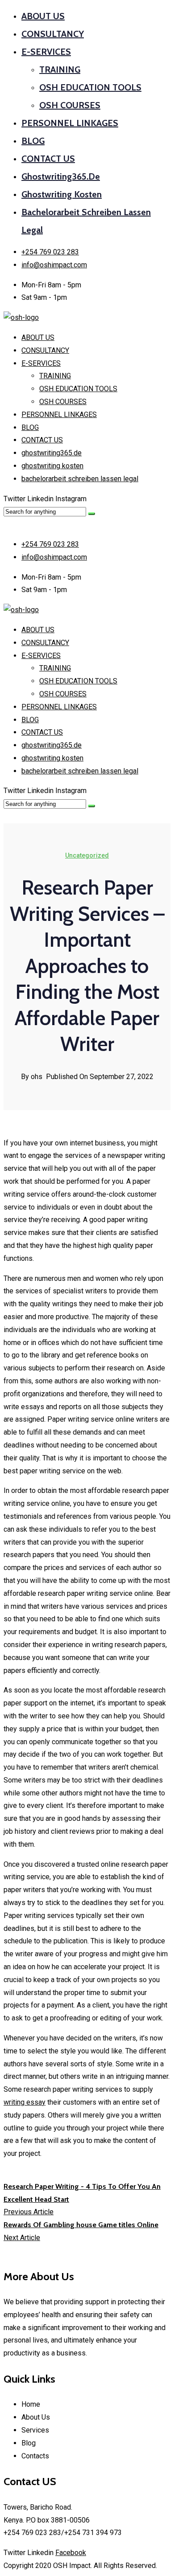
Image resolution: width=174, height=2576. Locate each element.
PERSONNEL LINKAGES (70, 123)
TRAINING (60, 70)
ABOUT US (43, 16)
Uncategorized (87, 855)
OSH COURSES (70, 105)
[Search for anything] (91, 514)
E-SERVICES (46, 52)
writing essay (25, 2102)
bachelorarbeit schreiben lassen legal (80, 479)
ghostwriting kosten (62, 194)
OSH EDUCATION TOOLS (90, 87)
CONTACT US (48, 159)
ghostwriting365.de (61, 176)
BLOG (33, 141)
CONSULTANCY (53, 34)
